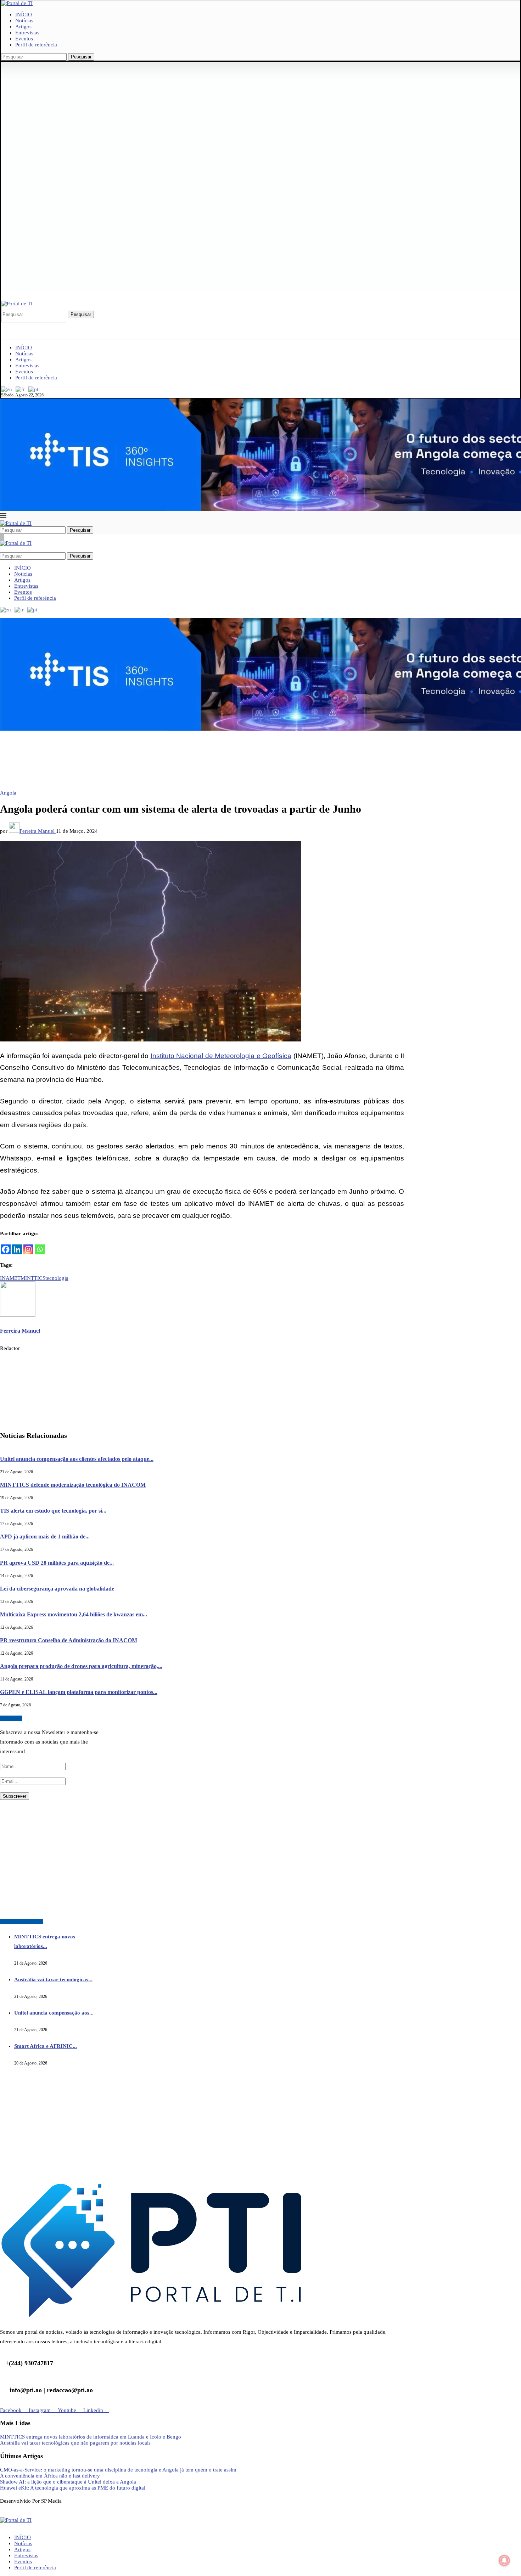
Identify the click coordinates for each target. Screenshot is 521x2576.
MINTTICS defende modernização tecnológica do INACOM (73, 1485)
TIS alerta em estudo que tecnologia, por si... (53, 1511)
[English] (7, 389)
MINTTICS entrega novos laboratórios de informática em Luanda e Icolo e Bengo (91, 2437)
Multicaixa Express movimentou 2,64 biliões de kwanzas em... (74, 1614)
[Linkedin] (15, 325)
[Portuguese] (34, 389)
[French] (21, 389)
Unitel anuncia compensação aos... (54, 2013)
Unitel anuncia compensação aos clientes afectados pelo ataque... (77, 1459)
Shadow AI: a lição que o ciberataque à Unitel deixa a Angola (68, 2482)
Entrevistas (27, 33)
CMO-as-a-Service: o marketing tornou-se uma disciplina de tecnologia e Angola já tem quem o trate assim (118, 2470)
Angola (8, 793)
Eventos (24, 39)
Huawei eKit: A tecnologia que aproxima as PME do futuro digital (73, 2488)
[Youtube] (20, 325)
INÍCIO (24, 15)
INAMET (10, 1278)
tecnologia (57, 1278)
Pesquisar (81, 57)
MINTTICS (33, 1278)
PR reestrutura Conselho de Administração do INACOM (69, 1640)
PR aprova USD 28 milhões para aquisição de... (57, 1562)
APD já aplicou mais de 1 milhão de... (45, 1536)
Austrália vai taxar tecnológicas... (53, 1979)
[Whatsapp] (40, 1249)
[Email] (26, 325)
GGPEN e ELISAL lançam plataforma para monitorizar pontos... (79, 1692)
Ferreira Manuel (38, 831)
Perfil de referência (36, 45)
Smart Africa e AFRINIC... (46, 2046)
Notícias (24, 21)
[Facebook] (3, 325)
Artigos (23, 27)
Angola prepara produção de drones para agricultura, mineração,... (81, 1666)
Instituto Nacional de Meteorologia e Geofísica (221, 1056)
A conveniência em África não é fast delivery (50, 2476)
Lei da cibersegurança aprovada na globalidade (57, 1588)
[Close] (2, 537)
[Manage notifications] (504, 2560)
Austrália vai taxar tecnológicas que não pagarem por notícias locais (75, 2443)
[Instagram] (9, 325)
